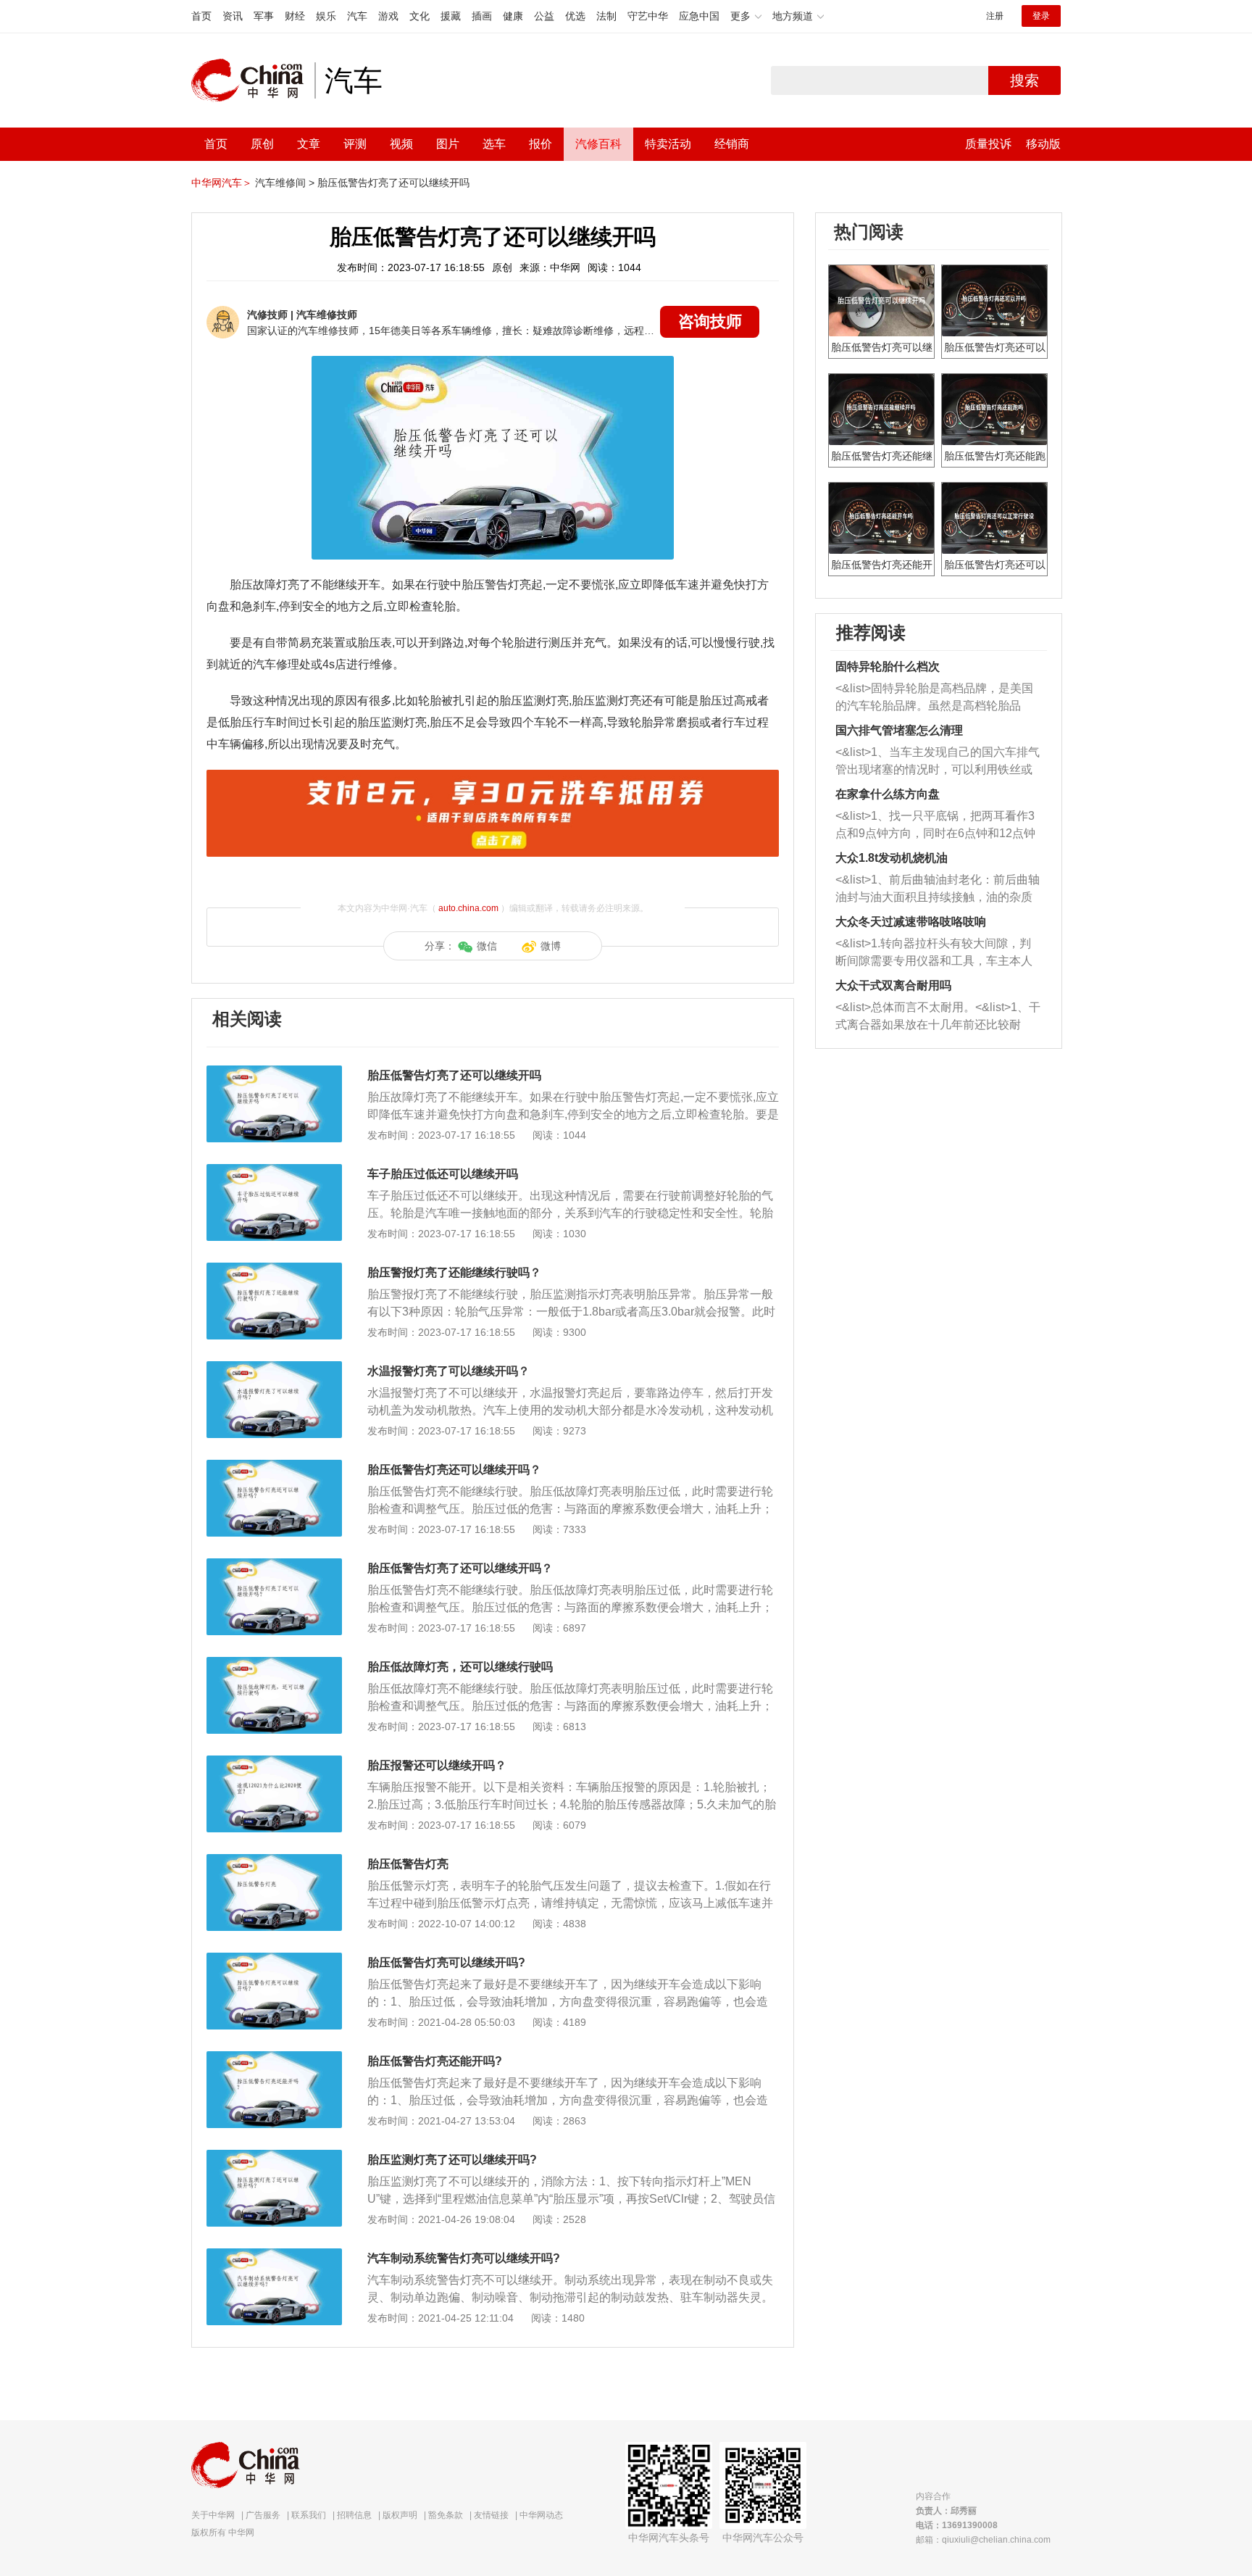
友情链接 (491, 2515)
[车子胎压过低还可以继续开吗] (274, 1171)
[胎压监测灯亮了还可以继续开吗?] (274, 2157)
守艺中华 (648, 16)
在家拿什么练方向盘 (888, 794)
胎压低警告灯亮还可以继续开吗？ (454, 1470)
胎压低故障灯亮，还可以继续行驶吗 (460, 1667)
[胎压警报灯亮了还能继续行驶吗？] (274, 1270)
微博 (551, 946)
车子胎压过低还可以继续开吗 (443, 1174)
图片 (448, 144)
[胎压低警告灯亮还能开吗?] (274, 2058)
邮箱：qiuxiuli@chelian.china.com (983, 2540)
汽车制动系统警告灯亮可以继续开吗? (464, 2258)
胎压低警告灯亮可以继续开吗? (446, 1962)
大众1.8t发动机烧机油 (892, 858)
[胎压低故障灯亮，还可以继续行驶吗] (274, 1664)
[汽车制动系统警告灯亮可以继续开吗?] (274, 2256)
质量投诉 (988, 144)
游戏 (388, 16)
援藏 (451, 16)
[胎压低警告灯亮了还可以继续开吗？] (274, 1566)
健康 (513, 16)
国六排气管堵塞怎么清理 (899, 730)
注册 (995, 16)
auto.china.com (468, 908)
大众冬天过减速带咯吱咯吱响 (911, 922)
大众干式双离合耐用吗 (893, 985)
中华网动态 (541, 2515)
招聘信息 (354, 2515)
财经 (295, 16)
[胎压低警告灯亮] (274, 1861)
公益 (544, 16)
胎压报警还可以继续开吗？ (437, 1765)
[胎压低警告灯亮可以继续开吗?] (274, 1960)
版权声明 (400, 2515)
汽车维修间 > (285, 183)
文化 (420, 16)
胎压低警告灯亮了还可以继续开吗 (393, 183)
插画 (482, 16)
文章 (309, 144)
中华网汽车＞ (222, 183)
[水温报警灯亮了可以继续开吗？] (274, 1368)
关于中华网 (213, 2515)
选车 (494, 144)
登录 (1041, 16)
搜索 (1024, 80)
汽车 (357, 16)
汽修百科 (598, 144)
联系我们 (309, 2515)
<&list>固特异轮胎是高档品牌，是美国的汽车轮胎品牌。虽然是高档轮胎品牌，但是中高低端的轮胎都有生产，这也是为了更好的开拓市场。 (934, 698)
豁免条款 (446, 2515)
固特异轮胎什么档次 (888, 666)
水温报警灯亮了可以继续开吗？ (448, 1371)
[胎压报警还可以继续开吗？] (274, 1763)
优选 (575, 16)
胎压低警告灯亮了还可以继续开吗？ (460, 1568)
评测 (355, 144)
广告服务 (263, 2515)
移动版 (1043, 144)
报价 (541, 144)
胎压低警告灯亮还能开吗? (435, 2061)
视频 (401, 144)
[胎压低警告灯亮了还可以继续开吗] (274, 1073)
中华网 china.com (253, 80)
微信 (487, 946)
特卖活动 (668, 144)
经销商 (732, 144)
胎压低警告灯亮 (408, 1864)
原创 (262, 144)
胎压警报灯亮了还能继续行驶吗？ (454, 1272)
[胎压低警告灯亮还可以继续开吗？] (274, 1467)
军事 (264, 16)
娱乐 (326, 16)
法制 (606, 16)
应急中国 (699, 16)
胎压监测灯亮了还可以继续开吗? (452, 2160)
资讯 (233, 16)
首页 (201, 16)
